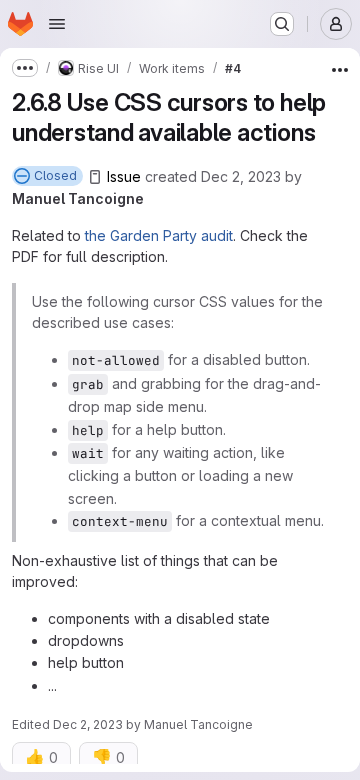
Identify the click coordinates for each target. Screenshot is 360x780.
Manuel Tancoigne (78, 198)
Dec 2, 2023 (241, 176)
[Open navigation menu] (57, 24)
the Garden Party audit (159, 235)
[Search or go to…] (282, 24)
